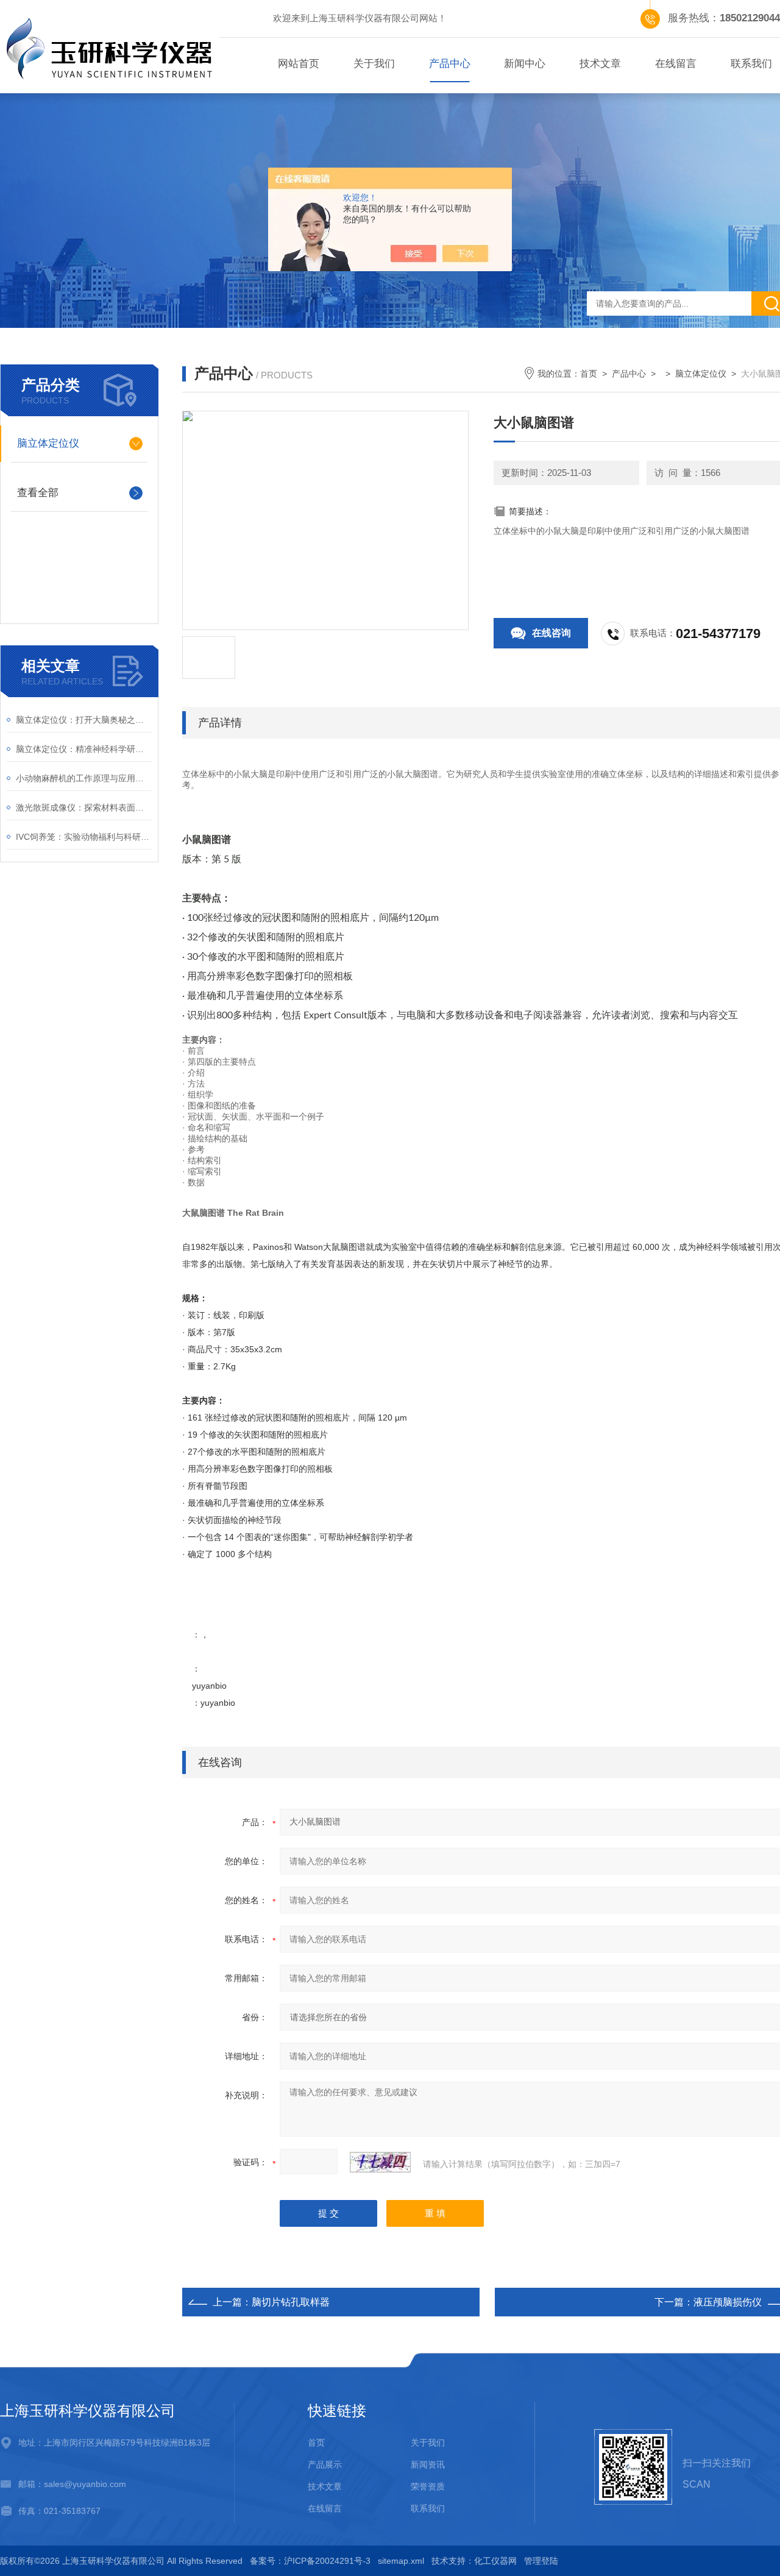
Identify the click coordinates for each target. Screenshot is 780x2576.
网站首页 (299, 64)
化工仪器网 (495, 2561)
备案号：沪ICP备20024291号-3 (310, 2561)
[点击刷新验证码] (380, 2162)
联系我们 (428, 2508)
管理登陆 (541, 2561)
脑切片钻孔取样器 (291, 2302)
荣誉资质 (428, 2486)
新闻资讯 (428, 2464)
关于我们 (374, 64)
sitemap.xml (401, 2561)
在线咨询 (551, 633)
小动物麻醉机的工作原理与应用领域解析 (84, 778)
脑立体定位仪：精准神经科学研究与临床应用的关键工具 (84, 749)
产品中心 (450, 64)
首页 (589, 374)
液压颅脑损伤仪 (728, 2302)
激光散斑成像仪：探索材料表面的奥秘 (84, 807)
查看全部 (38, 493)
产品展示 (325, 2464)
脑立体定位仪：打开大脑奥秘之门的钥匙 (84, 720)
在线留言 (676, 64)
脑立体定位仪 (48, 443)
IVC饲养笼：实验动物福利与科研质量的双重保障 (84, 837)
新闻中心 (525, 64)
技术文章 (600, 64)
